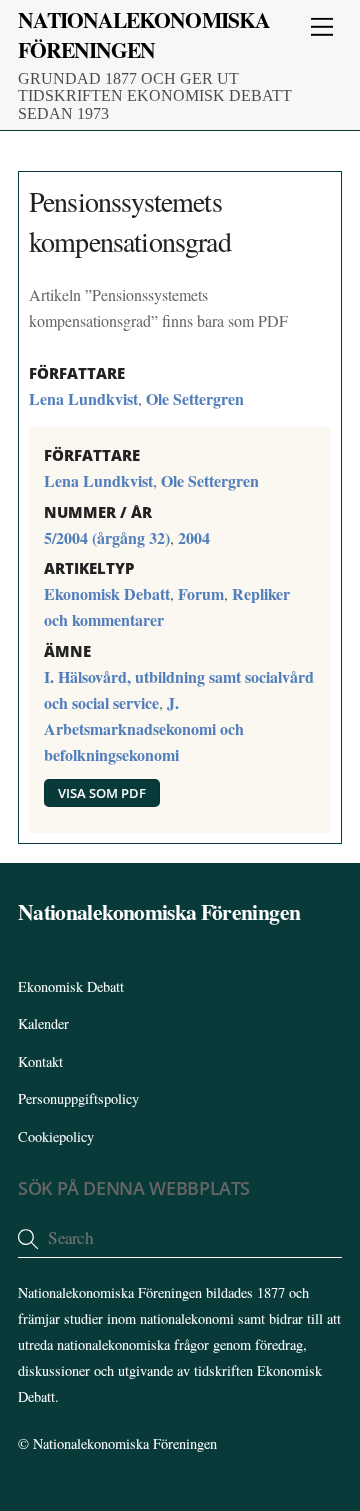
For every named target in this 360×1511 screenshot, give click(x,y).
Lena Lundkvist (83, 398)
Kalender (43, 1023)
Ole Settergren (195, 398)
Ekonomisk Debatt (107, 593)
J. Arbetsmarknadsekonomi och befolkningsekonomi (144, 728)
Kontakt (40, 1061)
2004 (194, 537)
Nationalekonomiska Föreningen (125, 1443)
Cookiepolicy (56, 1136)
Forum (201, 593)
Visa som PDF (102, 793)
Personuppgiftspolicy (78, 1098)
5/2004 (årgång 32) (107, 537)
